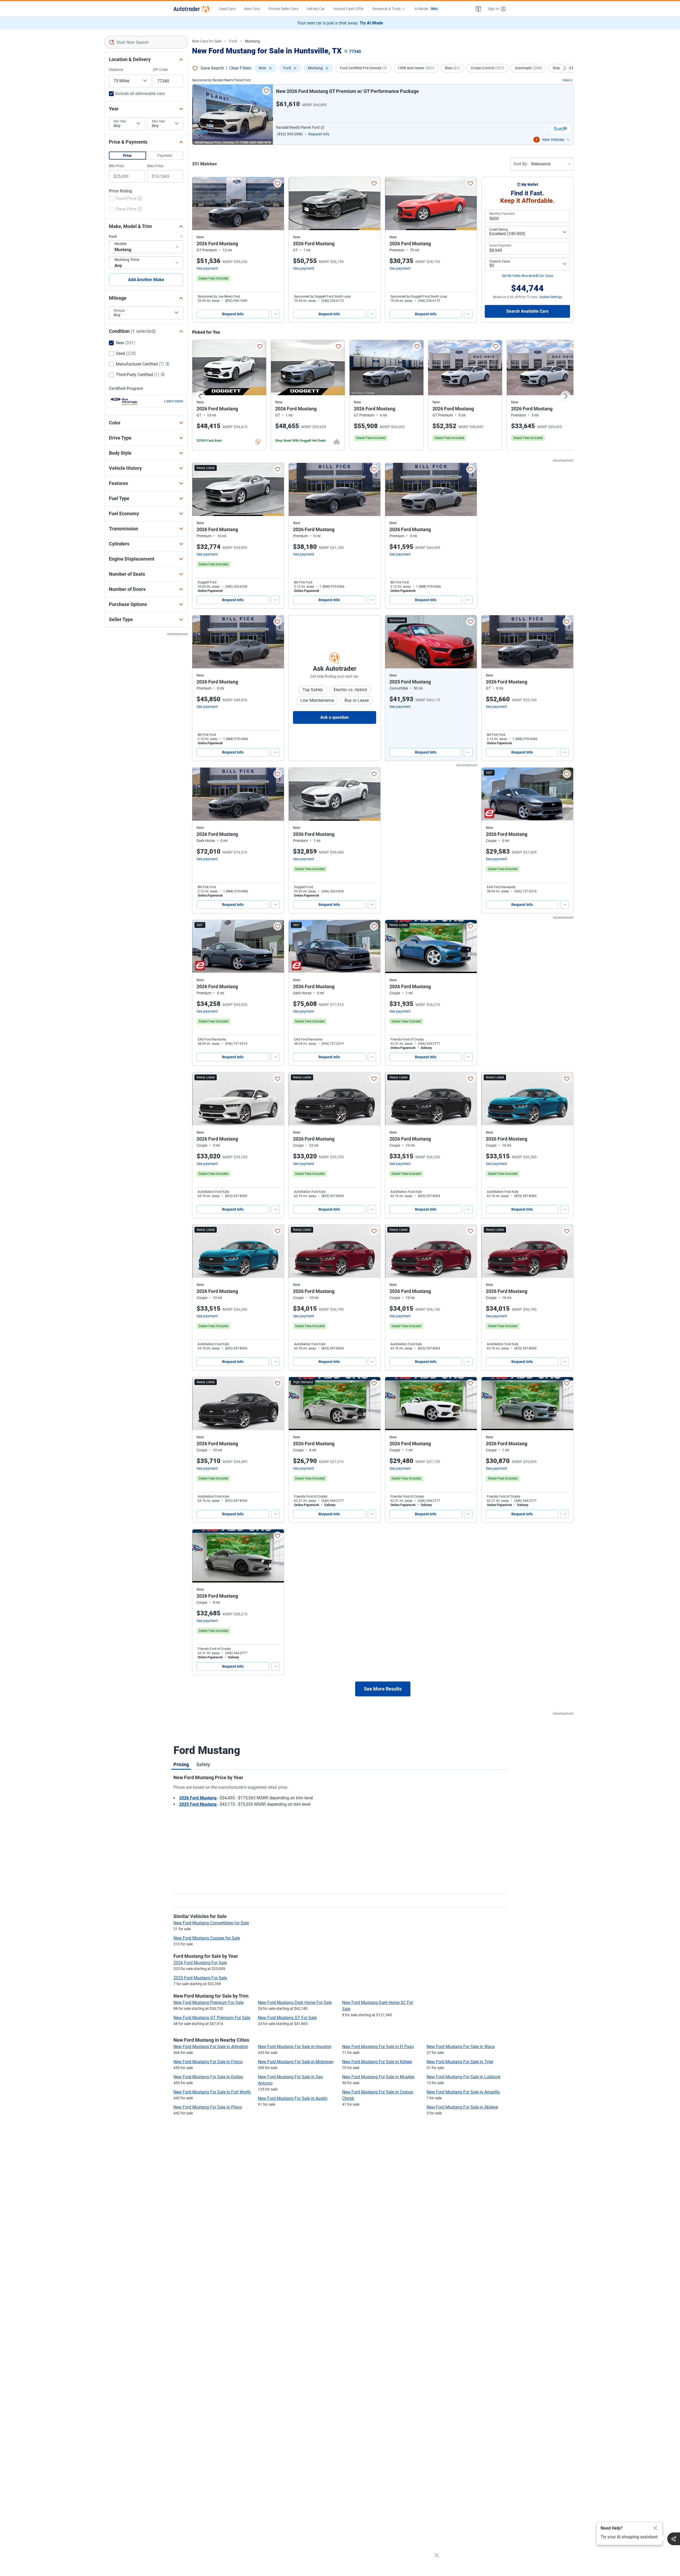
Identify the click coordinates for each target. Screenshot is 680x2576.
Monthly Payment (502, 214)
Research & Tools (386, 9)
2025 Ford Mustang (198, 1804)
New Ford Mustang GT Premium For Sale (212, 2018)
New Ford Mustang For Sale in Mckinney (296, 2062)
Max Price (155, 166)
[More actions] (275, 314)
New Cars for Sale (207, 41)
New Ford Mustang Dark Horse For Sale (295, 2003)
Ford (233, 41)
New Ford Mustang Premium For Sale (209, 2003)
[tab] (181, 1764)
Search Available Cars (527, 311)
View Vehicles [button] (553, 140)
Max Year (159, 121)
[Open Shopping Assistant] (674, 2539)
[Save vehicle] (266, 91)
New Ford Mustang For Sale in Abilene (462, 2107)
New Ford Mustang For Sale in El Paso (378, 2047)
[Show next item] (467, 642)
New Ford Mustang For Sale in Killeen (377, 2062)
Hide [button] (566, 80)
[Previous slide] (200, 396)
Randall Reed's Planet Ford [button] (298, 127)
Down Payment (500, 246)
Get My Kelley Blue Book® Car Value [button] (527, 276)
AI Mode (426, 9)
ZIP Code (160, 70)
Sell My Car (316, 9)
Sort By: (521, 164)
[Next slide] (566, 396)
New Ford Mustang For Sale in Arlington (211, 2047)
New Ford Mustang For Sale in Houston (295, 2047)
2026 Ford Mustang (198, 1798)
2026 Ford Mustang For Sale (200, 1963)
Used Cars (227, 9)
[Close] (655, 2528)
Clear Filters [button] (240, 68)
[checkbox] (126, 199)
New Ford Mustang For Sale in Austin (293, 2098)
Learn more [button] (174, 401)
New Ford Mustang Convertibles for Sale (211, 1923)
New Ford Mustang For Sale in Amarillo (463, 2092)
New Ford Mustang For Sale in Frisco (208, 2062)
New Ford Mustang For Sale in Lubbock (464, 2077)
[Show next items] (564, 68)
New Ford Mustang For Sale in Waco (461, 2047)
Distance (116, 70)
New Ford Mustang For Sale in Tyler (460, 2062)
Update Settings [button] (551, 297)
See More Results (383, 1689)
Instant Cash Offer (349, 9)
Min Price (116, 166)
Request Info (233, 314)
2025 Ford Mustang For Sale (200, 1978)
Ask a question (335, 717)
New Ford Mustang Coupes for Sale (207, 1938)
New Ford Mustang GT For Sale (287, 2018)
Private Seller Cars (283, 9)
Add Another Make (146, 280)
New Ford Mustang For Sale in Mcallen (378, 2077)
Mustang (252, 41)
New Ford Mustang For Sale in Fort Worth (212, 2092)
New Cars (252, 9)
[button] (478, 9)
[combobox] (146, 42)
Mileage (119, 311)
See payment (207, 268)
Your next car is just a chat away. (340, 23)
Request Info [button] (319, 134)
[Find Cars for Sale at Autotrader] (192, 9)
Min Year (120, 121)
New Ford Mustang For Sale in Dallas (208, 2077)
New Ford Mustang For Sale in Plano (208, 2107)
